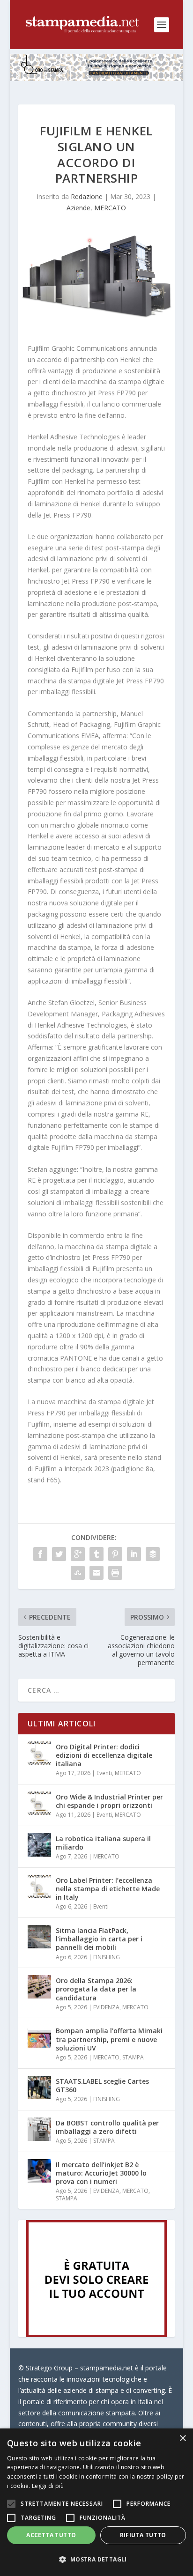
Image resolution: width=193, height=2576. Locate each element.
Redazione (87, 196)
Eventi (104, 1773)
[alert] (96, 2502)
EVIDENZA (106, 2007)
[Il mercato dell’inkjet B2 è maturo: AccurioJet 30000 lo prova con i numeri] (39, 2171)
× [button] (182, 2439)
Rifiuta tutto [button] (143, 2535)
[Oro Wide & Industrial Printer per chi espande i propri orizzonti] (39, 1803)
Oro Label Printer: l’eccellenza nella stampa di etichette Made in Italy (108, 1889)
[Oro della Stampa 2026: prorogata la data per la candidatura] (39, 1987)
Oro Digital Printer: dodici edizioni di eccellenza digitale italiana (104, 1755)
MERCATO (110, 208)
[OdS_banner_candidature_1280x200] (97, 78)
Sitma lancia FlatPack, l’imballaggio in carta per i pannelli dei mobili (99, 1939)
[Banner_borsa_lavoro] (96, 2335)
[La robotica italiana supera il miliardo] (39, 1845)
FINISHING (107, 1957)
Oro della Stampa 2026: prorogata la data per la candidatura (96, 1989)
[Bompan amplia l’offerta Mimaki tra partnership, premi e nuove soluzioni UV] (39, 2037)
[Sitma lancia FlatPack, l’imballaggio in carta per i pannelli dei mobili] (39, 1937)
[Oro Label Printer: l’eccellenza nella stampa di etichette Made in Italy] (39, 1887)
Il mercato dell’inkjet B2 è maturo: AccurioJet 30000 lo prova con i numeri (101, 2173)
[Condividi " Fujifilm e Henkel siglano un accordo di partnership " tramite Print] (115, 1573)
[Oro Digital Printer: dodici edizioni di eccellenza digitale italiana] (39, 1753)
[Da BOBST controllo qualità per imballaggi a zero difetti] (39, 2129)
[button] (96, 2560)
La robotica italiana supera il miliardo (103, 1843)
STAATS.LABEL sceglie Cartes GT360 (102, 2085)
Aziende (78, 208)
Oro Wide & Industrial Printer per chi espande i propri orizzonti (109, 1801)
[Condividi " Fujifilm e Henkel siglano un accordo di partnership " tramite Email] (96, 1573)
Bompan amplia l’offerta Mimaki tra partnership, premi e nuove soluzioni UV (109, 2039)
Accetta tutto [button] (51, 2535)
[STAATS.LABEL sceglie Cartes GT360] (39, 2087)
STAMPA (133, 2057)
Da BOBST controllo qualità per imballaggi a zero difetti (107, 2127)
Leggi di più (48, 2486)
